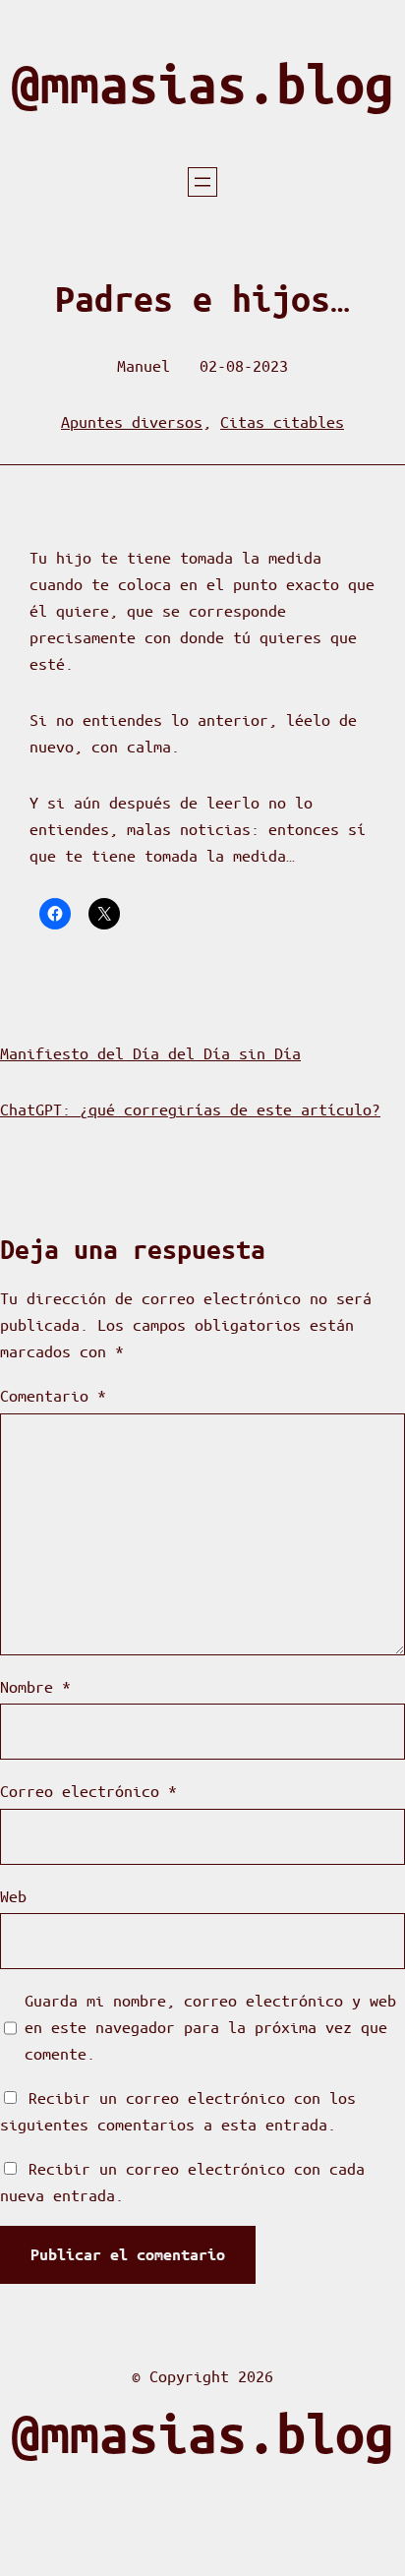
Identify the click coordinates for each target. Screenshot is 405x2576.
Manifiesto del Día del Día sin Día (150, 1053)
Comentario (53, 1395)
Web (13, 1896)
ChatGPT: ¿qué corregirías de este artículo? (190, 1109)
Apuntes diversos (132, 421)
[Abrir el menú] (202, 182)
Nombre (35, 1686)
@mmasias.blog (202, 84)
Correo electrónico (88, 1791)
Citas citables (282, 421)
